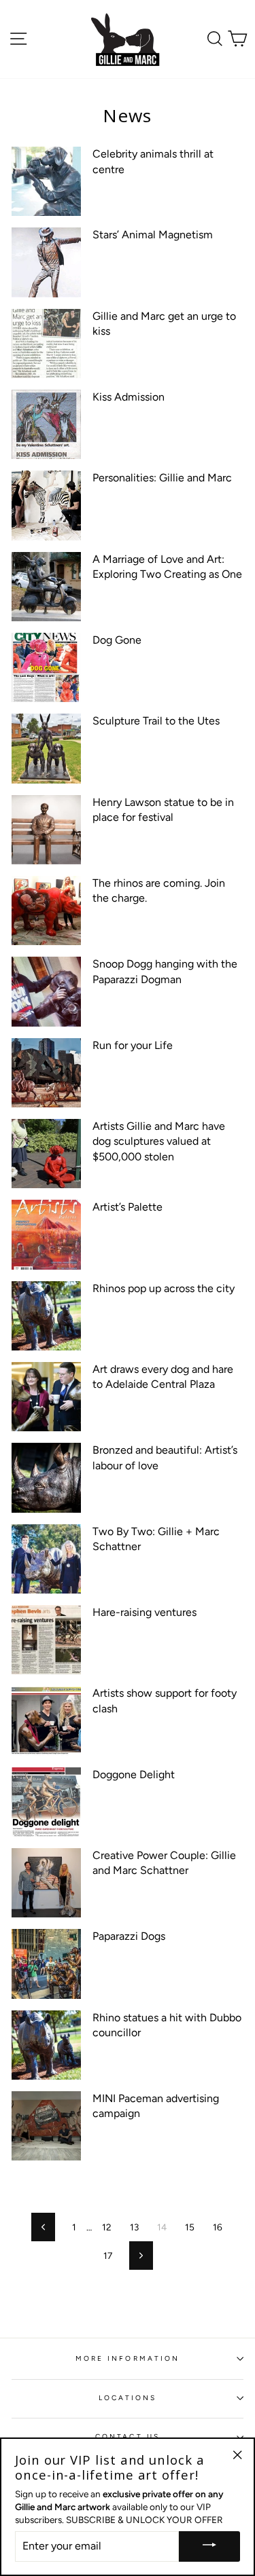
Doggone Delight (134, 1774)
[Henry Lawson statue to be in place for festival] (46, 830)
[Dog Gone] (46, 667)
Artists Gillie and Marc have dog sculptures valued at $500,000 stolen (159, 1141)
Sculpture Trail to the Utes (156, 721)
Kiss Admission (129, 397)
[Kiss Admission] (46, 424)
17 (108, 2256)
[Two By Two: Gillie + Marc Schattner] (46, 1559)
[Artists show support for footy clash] (46, 1721)
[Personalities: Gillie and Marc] (46, 505)
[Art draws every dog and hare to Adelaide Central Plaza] (46, 1397)
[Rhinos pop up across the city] (46, 1316)
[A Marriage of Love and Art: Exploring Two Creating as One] (46, 587)
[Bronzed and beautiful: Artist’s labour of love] (46, 1477)
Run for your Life (133, 1045)
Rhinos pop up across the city (164, 1288)
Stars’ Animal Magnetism (153, 235)
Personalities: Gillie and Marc (162, 478)
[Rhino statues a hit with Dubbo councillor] (46, 2045)
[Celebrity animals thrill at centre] (46, 181)
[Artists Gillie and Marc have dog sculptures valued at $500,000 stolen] (46, 1154)
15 (190, 2227)
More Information (128, 2358)
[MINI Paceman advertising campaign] (46, 2126)
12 (107, 2227)
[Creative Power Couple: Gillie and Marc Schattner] (46, 1883)
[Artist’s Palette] (46, 1234)
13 (134, 2227)
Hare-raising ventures (144, 1612)
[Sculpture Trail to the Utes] (46, 748)
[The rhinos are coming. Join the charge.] (46, 910)
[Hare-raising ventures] (46, 1640)
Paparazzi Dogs (129, 1936)
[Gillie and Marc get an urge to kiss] (46, 344)
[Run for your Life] (46, 1073)
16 (218, 2227)
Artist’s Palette (128, 1207)
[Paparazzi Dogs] (46, 1964)
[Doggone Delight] (46, 1802)
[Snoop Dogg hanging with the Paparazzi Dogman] (46, 991)
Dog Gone (117, 640)
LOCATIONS (128, 2398)
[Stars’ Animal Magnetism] (46, 262)
